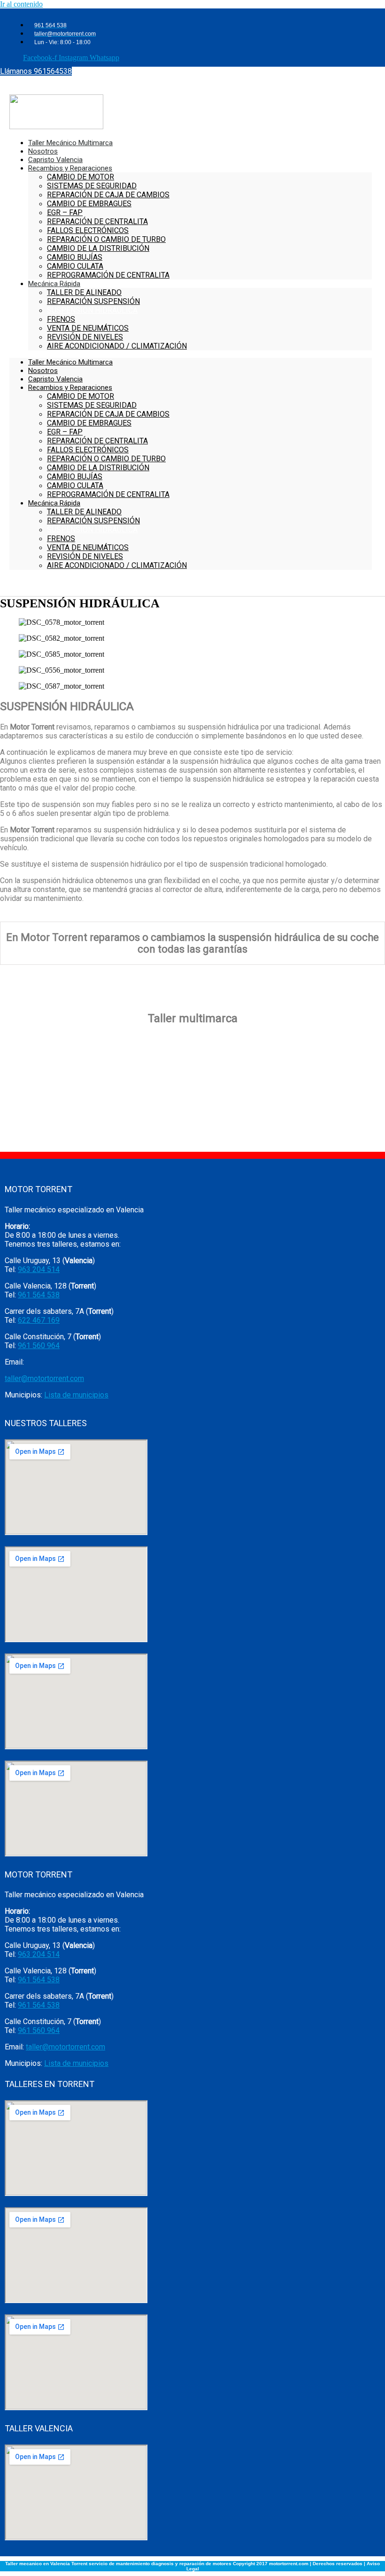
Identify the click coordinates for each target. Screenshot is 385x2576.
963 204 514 (39, 1269)
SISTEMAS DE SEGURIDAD (92, 186)
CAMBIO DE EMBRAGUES (89, 204)
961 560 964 (39, 1346)
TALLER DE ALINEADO (84, 292)
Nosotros (43, 371)
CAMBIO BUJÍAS (75, 477)
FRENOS (61, 319)
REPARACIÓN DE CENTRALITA (97, 221)
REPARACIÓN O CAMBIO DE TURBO (106, 239)
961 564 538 (39, 1295)
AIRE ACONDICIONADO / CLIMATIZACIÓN (117, 346)
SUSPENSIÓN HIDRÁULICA (92, 310)
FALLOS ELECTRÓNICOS (88, 230)
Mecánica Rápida (54, 284)
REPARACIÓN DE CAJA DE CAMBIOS (108, 195)
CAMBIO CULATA (75, 485)
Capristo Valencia (55, 379)
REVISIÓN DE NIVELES (85, 337)
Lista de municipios (76, 1395)
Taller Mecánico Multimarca (70, 362)
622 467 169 (39, 1320)
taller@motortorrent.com (44, 1378)
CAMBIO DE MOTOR (81, 177)
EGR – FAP (65, 213)
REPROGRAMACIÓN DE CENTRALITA (108, 275)
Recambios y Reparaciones (70, 168)
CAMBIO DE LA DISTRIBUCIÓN (98, 248)
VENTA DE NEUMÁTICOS (88, 328)
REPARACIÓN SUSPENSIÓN (93, 301)
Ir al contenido (21, 4)
